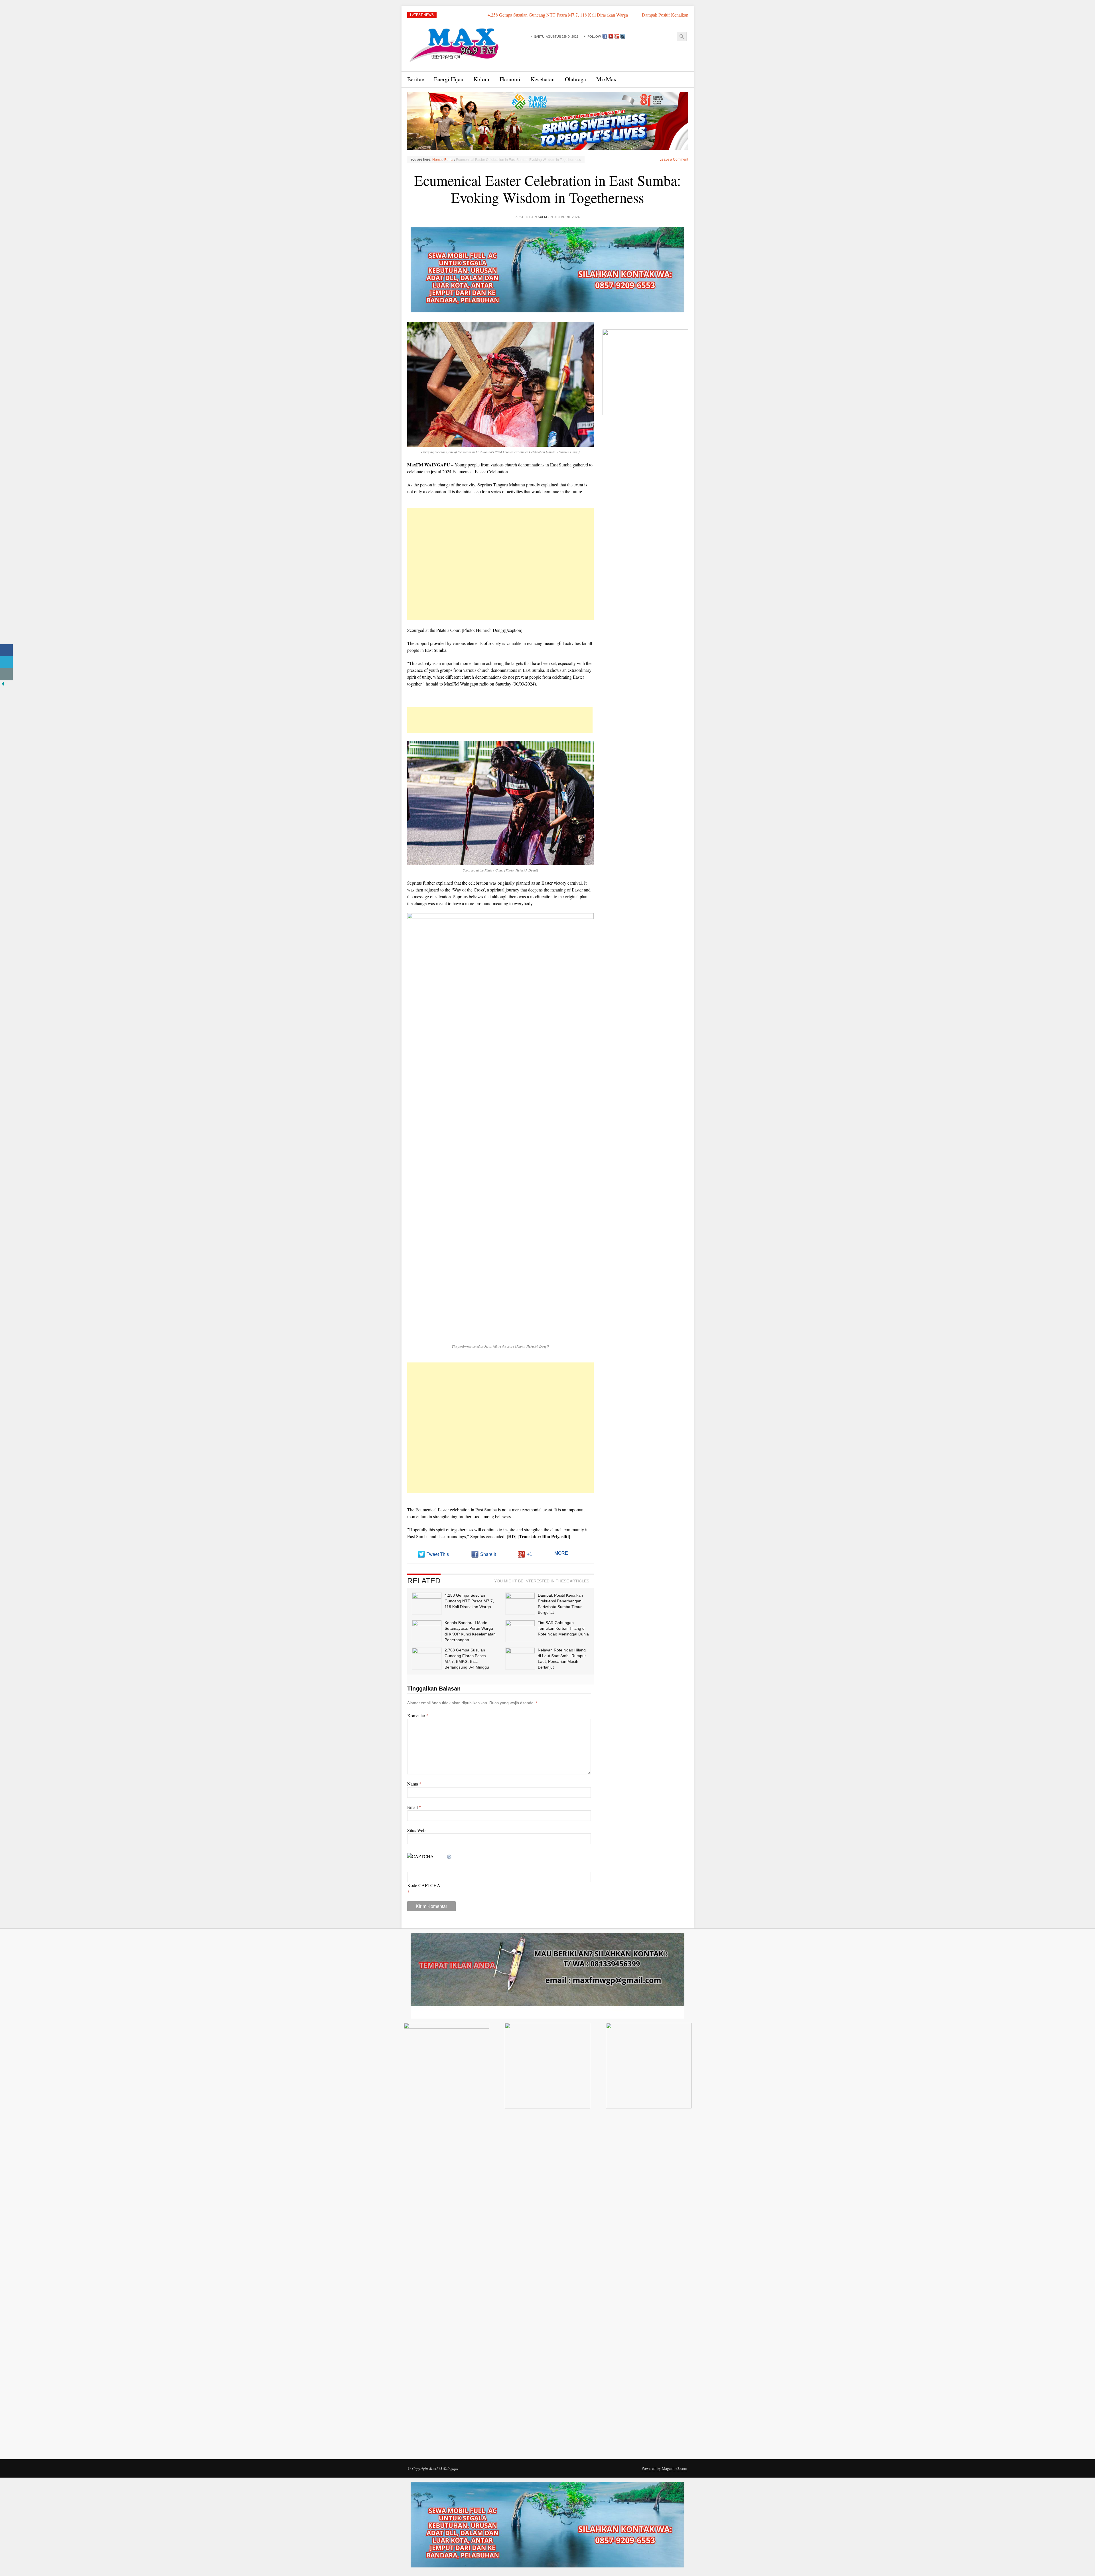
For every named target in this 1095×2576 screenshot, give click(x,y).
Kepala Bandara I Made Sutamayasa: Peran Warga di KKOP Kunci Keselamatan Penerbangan (683, 15)
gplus (617, 36)
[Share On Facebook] (6, 650)
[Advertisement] (500, 564)
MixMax (606, 79)
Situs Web (416, 1830)
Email (414, 1807)
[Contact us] (6, 674)
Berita (414, 79)
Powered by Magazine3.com (664, 2468)
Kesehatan (543, 79)
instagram (623, 36)
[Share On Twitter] (6, 662)
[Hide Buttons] (3, 683)
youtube (611, 36)
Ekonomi (510, 79)
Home (437, 160)
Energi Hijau (449, 79)
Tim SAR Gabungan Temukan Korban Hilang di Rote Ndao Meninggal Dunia (563, 1628)
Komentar (418, 1715)
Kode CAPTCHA (424, 1885)
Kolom (481, 79)
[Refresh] (449, 1856)
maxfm (541, 217)
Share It (488, 1554)
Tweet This (438, 1554)
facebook (605, 36)
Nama (414, 1784)
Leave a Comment (674, 159)
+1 (530, 1554)
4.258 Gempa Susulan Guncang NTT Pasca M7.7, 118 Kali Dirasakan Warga (469, 1601)
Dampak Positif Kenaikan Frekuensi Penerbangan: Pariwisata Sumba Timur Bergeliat (506, 15)
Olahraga (575, 79)
